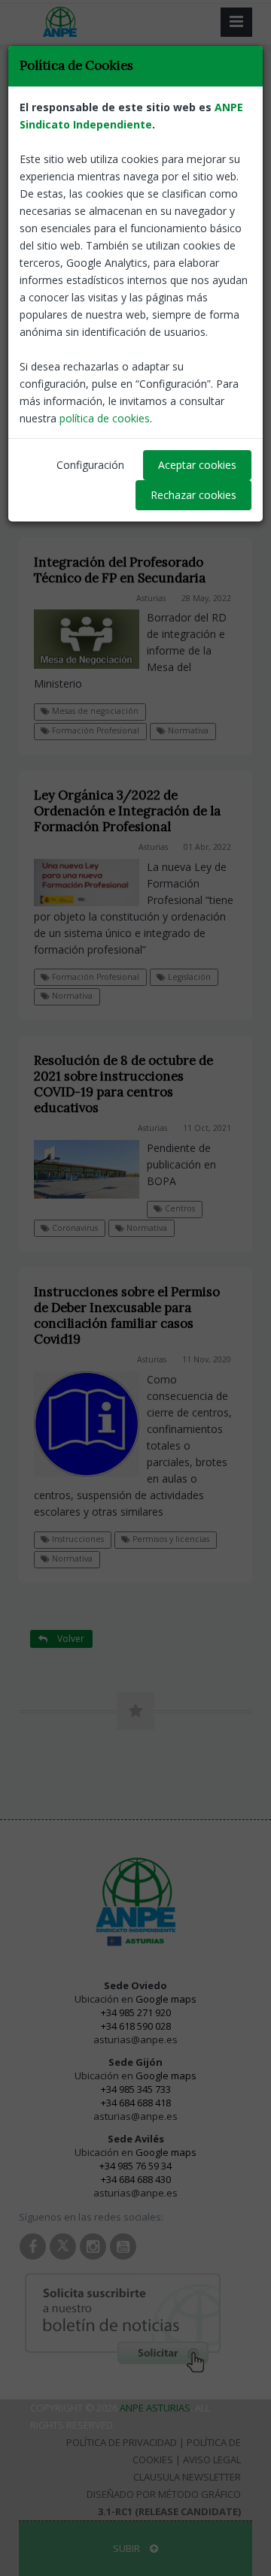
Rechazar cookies (193, 495)
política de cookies (105, 418)
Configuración (90, 465)
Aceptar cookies (197, 465)
